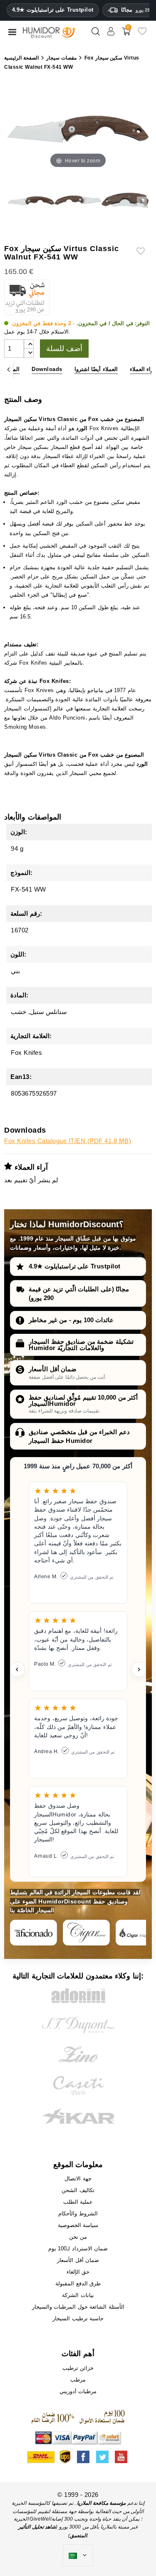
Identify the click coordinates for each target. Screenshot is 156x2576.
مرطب (78, 2380)
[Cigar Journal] (86, 1933)
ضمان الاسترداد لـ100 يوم (78, 2248)
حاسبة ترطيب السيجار (78, 2318)
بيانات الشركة (78, 2295)
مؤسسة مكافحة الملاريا (101, 2503)
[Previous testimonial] (17, 1669)
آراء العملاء (142, 369)
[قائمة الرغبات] (142, 34)
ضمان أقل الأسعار (53, 1369)
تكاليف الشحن (78, 2190)
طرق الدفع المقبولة (78, 2283)
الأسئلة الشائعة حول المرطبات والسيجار (78, 2307)
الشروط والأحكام (78, 2214)
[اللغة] (78, 2556)
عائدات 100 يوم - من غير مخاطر (71, 1320)
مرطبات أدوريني (78, 2391)
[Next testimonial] (139, 1669)
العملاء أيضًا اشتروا (96, 369)
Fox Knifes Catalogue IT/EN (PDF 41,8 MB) (68, 1141)
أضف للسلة (64, 349)
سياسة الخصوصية (78, 2225)
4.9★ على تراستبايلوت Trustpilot (53, 10)
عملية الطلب (78, 2202)
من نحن (78, 2237)
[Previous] (9, 370)
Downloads (47, 369)
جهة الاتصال (78, 2179)
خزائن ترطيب (78, 2368)
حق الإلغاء (78, 2272)
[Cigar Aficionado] (33, 1933)
